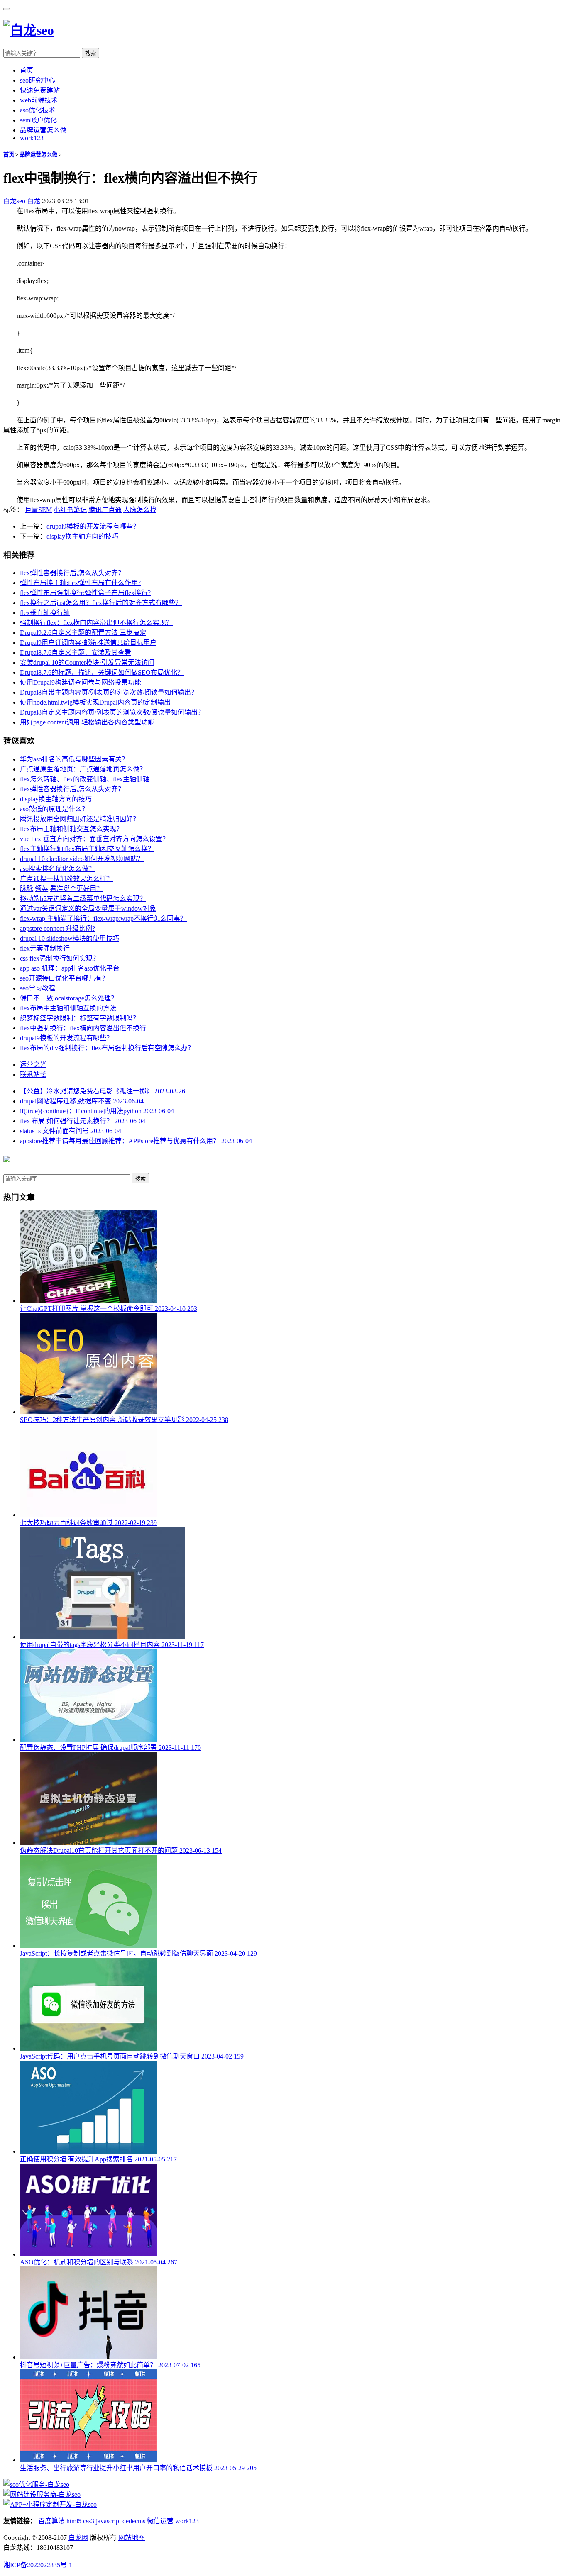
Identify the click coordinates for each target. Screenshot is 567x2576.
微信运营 (160, 2521)
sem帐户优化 (38, 120)
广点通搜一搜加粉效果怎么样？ (66, 879)
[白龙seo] (29, 30)
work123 (32, 138)
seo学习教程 (38, 988)
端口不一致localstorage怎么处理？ (69, 998)
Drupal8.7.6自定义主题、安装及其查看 (76, 653)
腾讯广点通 (105, 510)
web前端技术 (39, 100)
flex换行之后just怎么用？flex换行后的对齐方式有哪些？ (101, 603)
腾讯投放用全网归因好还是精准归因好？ (80, 819)
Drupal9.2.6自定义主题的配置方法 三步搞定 (83, 633)
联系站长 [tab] (33, 1075)
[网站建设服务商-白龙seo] (42, 2494)
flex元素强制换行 (45, 948)
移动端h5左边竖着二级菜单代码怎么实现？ (83, 899)
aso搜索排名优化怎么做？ (57, 869)
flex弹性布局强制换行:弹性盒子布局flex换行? (85, 593)
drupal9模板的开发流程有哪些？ (93, 526)
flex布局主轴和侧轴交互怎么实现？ (71, 829)
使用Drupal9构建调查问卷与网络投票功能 (81, 682)
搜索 (90, 53)
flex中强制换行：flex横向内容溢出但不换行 (83, 1028)
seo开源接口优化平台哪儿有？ (64, 978)
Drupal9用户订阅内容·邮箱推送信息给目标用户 (88, 643)
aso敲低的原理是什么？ (54, 809)
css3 (89, 2521)
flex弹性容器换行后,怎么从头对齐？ (72, 573)
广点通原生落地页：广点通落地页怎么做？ (83, 769)
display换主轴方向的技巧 (82, 536)
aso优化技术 (38, 110)
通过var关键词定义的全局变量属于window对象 (88, 909)
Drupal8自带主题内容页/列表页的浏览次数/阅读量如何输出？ (109, 692)
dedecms (134, 2521)
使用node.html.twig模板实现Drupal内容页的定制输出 (95, 702)
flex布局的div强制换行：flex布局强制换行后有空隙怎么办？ (107, 1048)
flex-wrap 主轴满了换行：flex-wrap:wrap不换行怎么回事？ (103, 918)
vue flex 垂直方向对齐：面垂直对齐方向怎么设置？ (94, 839)
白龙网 (78, 2538)
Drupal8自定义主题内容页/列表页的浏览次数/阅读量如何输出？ (112, 712)
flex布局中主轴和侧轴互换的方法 (68, 1008)
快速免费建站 (40, 90)
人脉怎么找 (140, 510)
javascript (108, 2521)
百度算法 (51, 2521)
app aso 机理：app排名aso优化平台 (70, 968)
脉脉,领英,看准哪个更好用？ (61, 889)
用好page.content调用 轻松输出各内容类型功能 (87, 722)
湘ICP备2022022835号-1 (38, 2565)
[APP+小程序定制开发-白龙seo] (50, 2504)
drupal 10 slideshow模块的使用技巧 (70, 938)
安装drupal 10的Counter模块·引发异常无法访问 (87, 662)
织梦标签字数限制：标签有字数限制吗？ (80, 1018)
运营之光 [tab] (33, 1065)
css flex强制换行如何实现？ (60, 958)
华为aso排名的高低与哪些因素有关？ (74, 759)
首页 (27, 70)
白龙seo (14, 201)
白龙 (34, 201)
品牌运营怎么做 (43, 130)
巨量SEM (38, 510)
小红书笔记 (70, 510)
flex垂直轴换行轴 (45, 613)
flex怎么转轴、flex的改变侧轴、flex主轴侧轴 (85, 779)
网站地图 (132, 2538)
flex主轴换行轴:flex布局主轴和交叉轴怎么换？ (87, 849)
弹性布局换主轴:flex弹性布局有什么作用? (80, 583)
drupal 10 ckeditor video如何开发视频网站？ (82, 859)
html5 (74, 2521)
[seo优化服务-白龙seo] (36, 2485)
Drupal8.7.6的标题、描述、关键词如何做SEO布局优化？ (102, 672)
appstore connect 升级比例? (57, 928)
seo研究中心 (38, 80)
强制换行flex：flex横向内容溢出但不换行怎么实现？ (96, 623)
